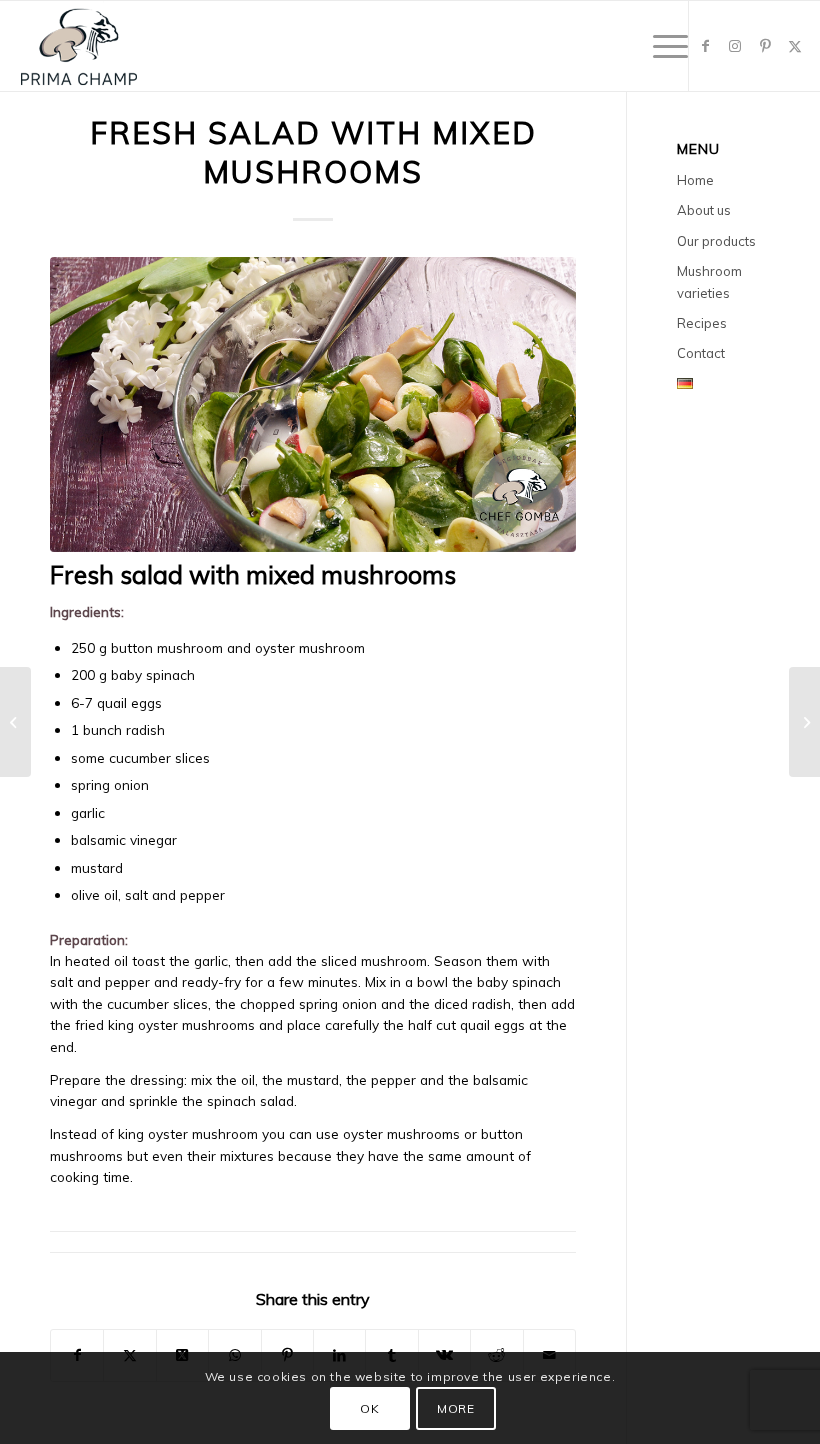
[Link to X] (795, 46)
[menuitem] (660, 46)
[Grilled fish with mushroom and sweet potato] (15, 722)
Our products (716, 241)
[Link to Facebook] (705, 46)
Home (695, 180)
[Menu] (660, 46)
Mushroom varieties (709, 281)
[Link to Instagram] (735, 46)
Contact (701, 353)
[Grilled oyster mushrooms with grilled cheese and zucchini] (804, 722)
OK (369, 1408)
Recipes (702, 323)
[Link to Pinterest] (765, 46)
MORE (455, 1408)
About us (704, 210)
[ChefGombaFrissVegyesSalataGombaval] (313, 405)
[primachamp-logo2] (79, 46)
